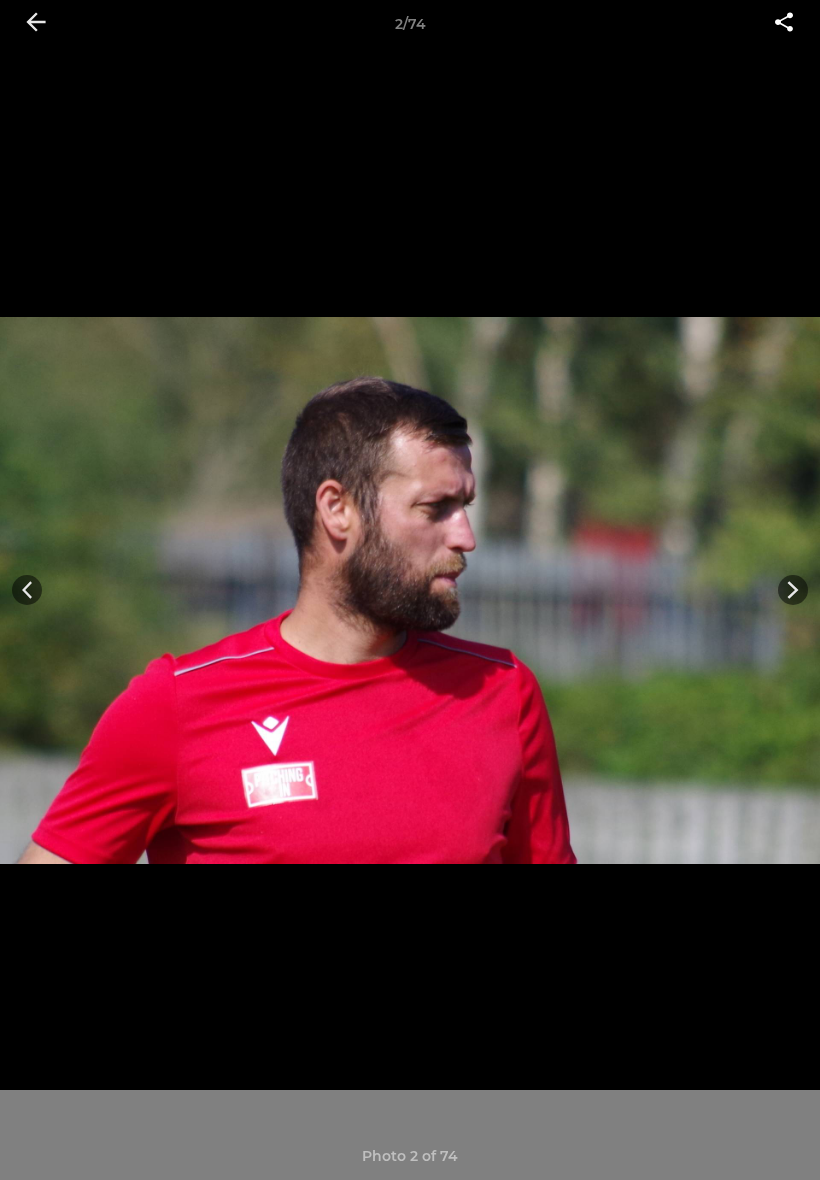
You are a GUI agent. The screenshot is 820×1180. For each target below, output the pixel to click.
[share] (784, 24)
